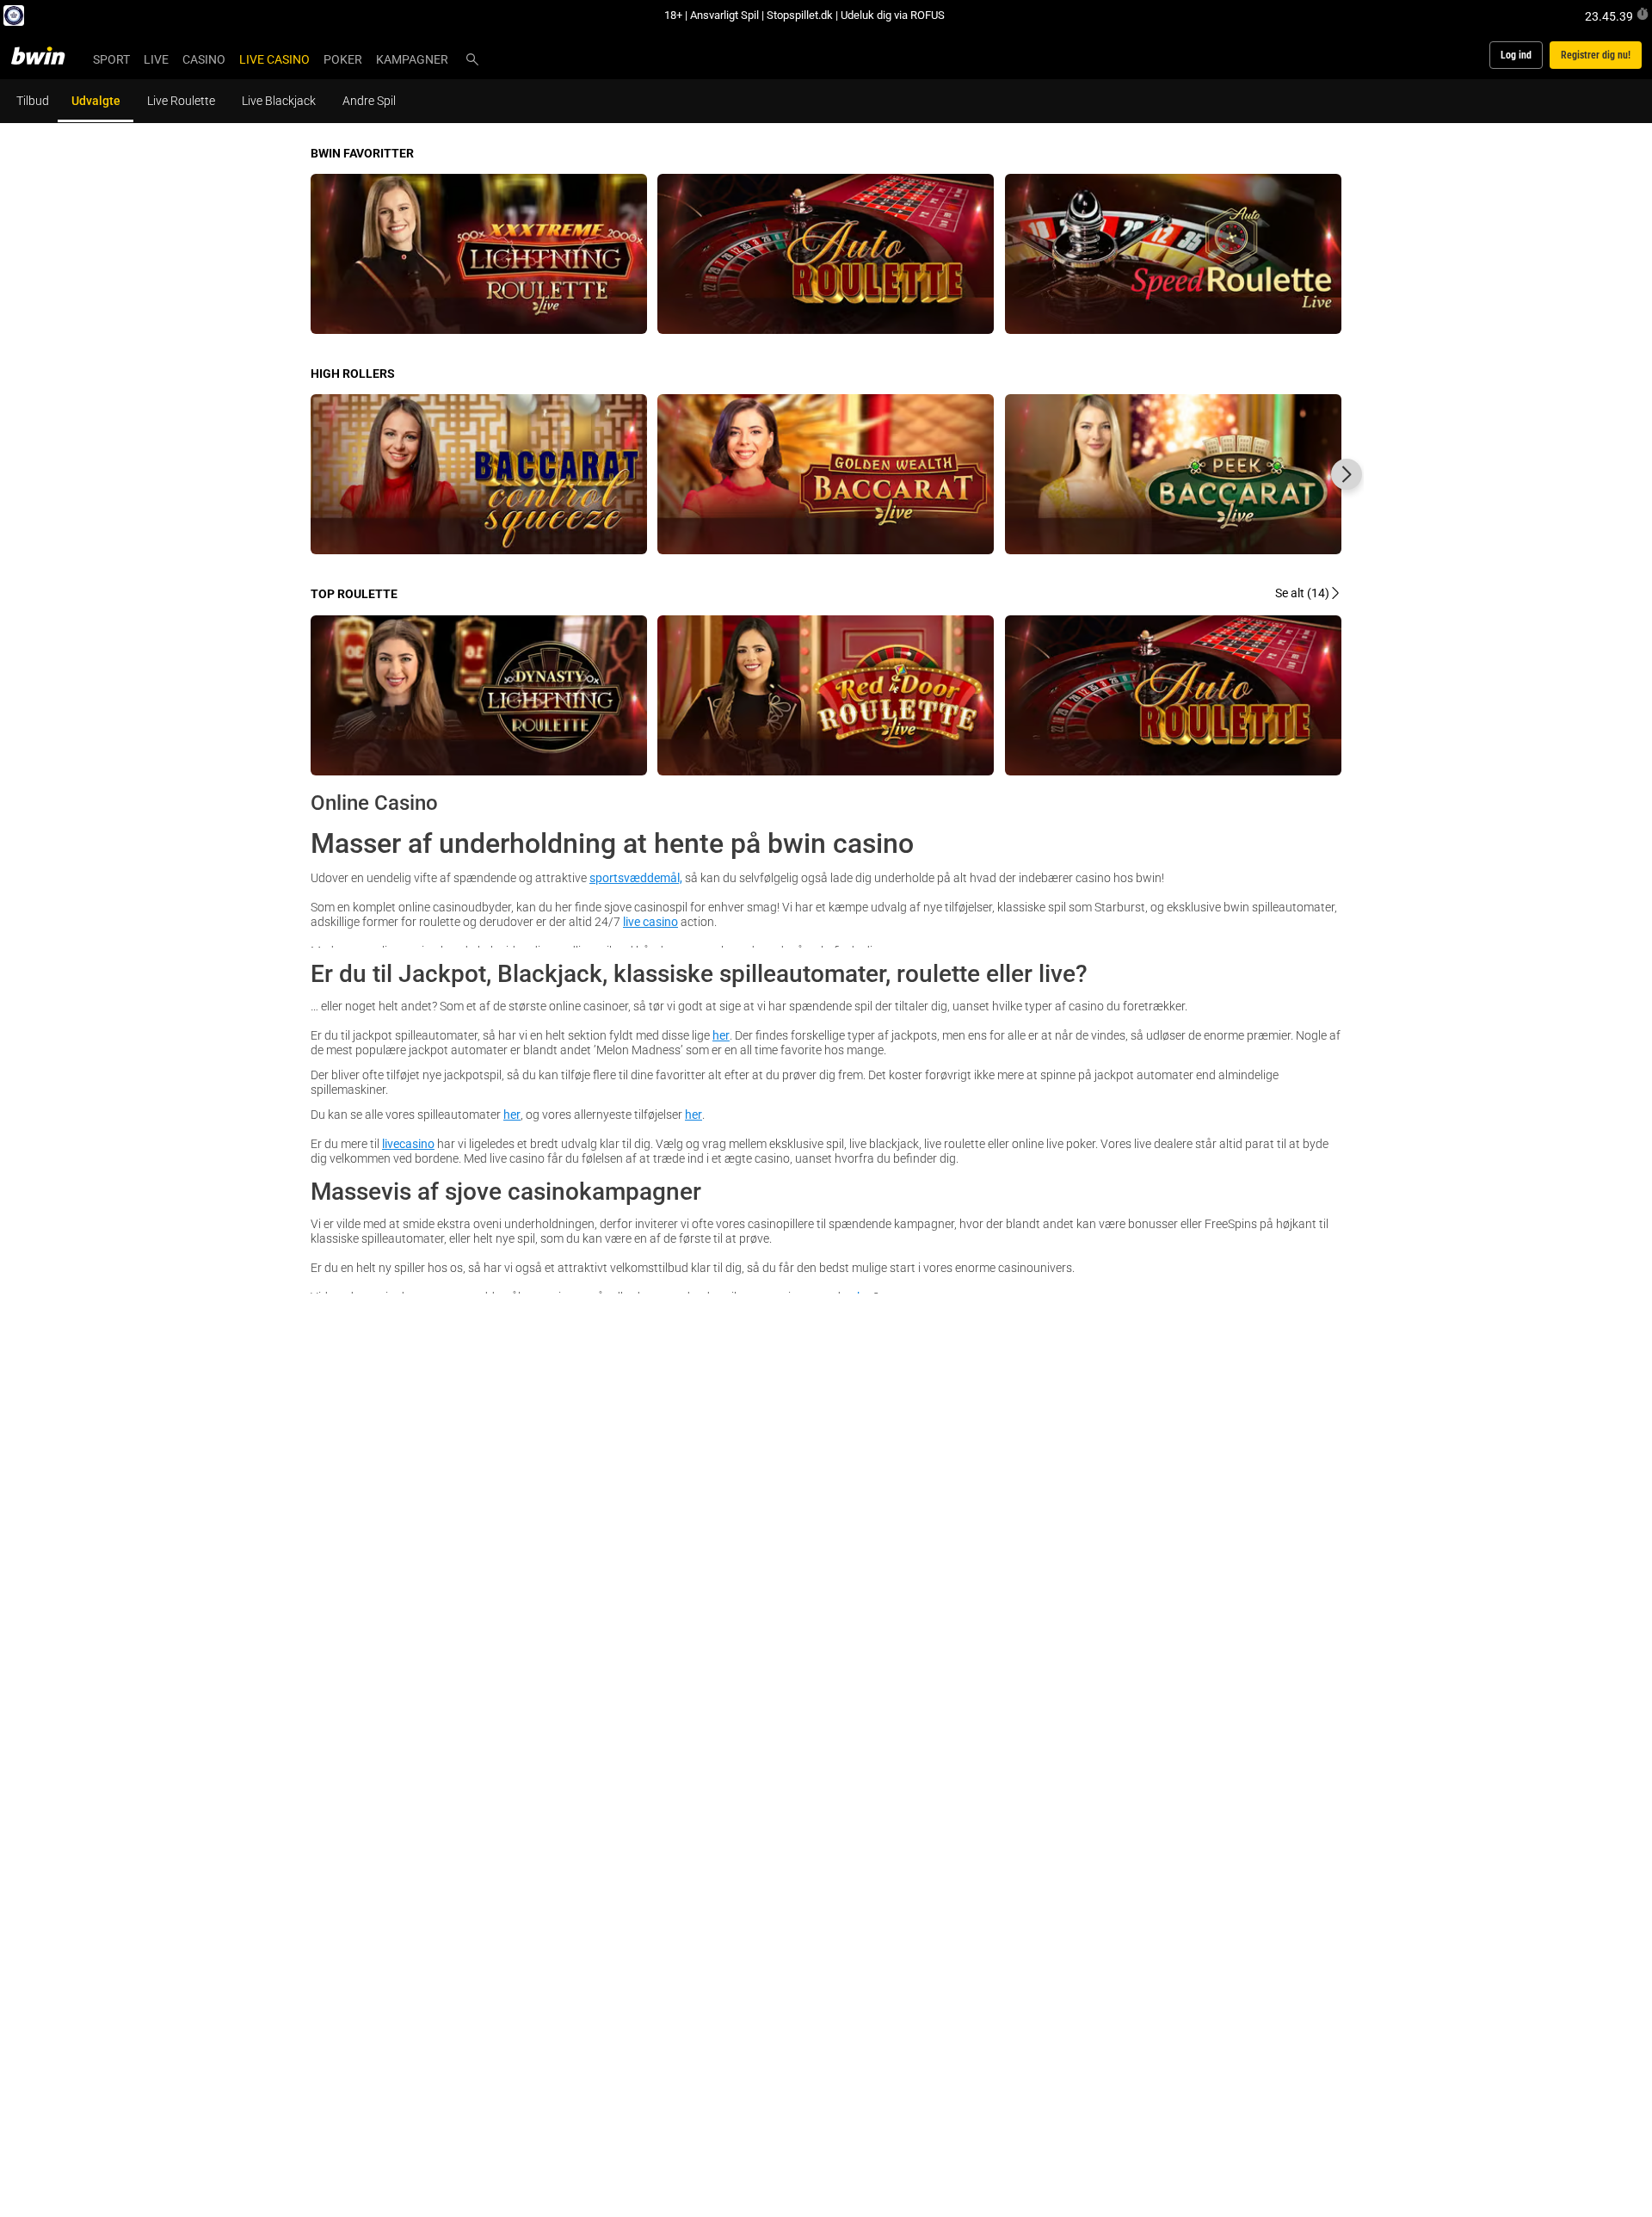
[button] (1347, 474)
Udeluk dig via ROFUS (893, 15)
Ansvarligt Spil (724, 15)
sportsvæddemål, (636, 877)
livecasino (408, 1143)
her (721, 1035)
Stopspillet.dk (800, 15)
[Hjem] (48, 55)
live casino (650, 921)
